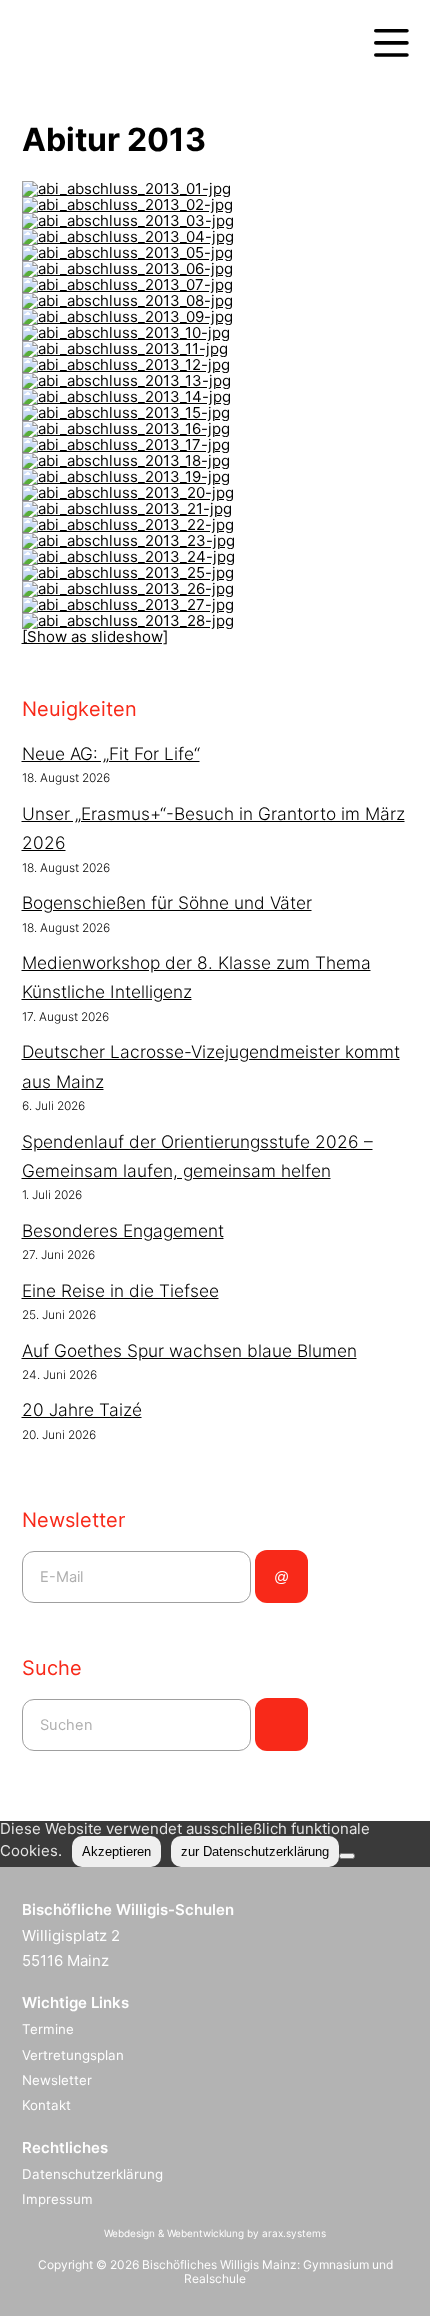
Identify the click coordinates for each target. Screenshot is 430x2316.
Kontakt (46, 2105)
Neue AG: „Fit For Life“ (111, 753)
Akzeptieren (116, 1851)
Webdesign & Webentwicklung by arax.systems (215, 2233)
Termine (48, 2029)
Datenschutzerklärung (92, 2174)
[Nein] (347, 1856)
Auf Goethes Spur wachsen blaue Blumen (189, 1350)
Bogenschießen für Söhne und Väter (167, 902)
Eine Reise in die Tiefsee (120, 1290)
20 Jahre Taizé (82, 1409)
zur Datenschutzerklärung (255, 1851)
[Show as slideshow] (95, 636)
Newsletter (57, 2080)
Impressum (57, 2199)
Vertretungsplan (73, 2055)
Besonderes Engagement (123, 1230)
